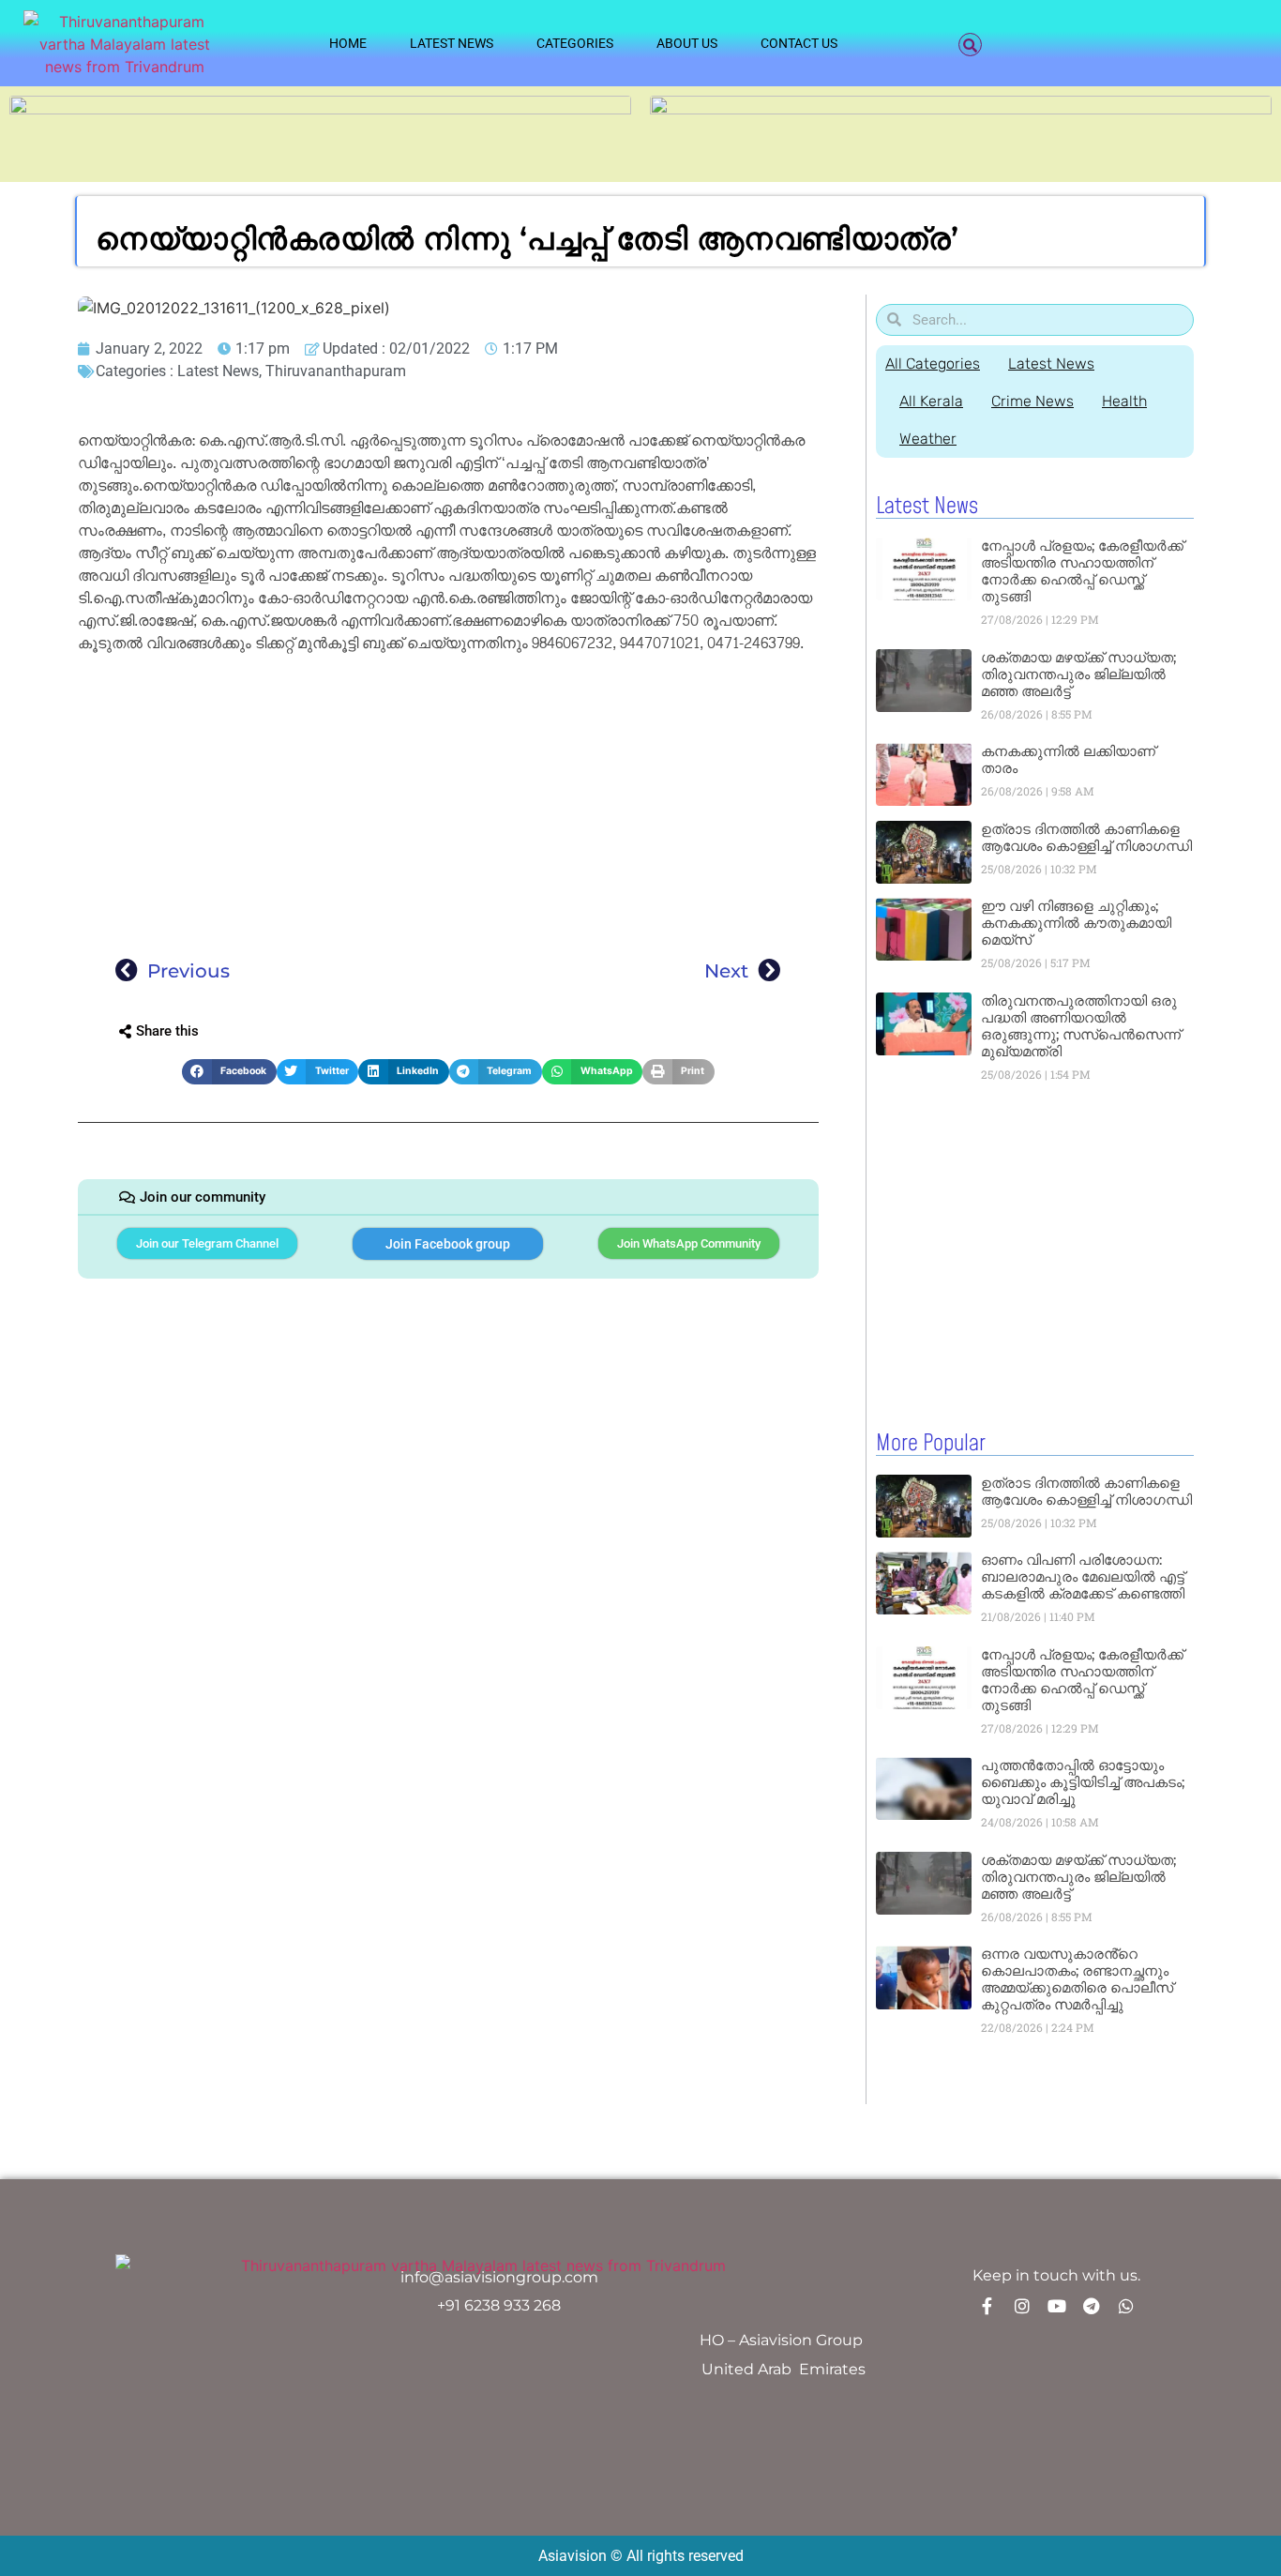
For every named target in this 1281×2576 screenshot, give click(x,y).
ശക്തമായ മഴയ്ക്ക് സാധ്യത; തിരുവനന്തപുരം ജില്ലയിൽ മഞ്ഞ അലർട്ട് (1078, 674)
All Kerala (931, 401)
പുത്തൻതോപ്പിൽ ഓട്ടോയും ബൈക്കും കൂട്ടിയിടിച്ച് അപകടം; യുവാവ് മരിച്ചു (1083, 1782)
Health (1124, 401)
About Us (687, 43)
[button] (970, 45)
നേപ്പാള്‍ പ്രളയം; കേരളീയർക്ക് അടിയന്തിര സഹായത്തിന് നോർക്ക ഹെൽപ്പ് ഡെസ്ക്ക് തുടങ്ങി (1082, 571)
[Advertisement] (448, 799)
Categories (575, 43)
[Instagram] (1022, 2306)
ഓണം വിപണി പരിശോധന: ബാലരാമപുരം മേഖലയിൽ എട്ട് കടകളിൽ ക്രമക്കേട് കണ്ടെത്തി (1083, 1576)
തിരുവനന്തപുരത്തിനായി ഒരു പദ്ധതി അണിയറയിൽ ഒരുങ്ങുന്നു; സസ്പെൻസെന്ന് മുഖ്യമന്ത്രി (1081, 1026)
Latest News (452, 43)
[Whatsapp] (1126, 2306)
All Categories (933, 364)
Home (348, 43)
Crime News (1032, 401)
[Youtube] (1057, 2306)
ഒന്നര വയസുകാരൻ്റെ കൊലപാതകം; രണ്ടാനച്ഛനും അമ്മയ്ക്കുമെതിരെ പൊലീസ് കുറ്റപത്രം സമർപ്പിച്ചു (1077, 1979)
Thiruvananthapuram (336, 371)
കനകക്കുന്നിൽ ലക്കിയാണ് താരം (1068, 759)
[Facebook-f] (987, 2306)
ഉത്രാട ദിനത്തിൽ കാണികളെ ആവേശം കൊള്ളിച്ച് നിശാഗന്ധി (1086, 837)
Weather (928, 439)
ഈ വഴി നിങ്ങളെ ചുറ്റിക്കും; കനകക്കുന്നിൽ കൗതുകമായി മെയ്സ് (1076, 923)
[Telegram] (1092, 2306)
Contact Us (799, 43)
